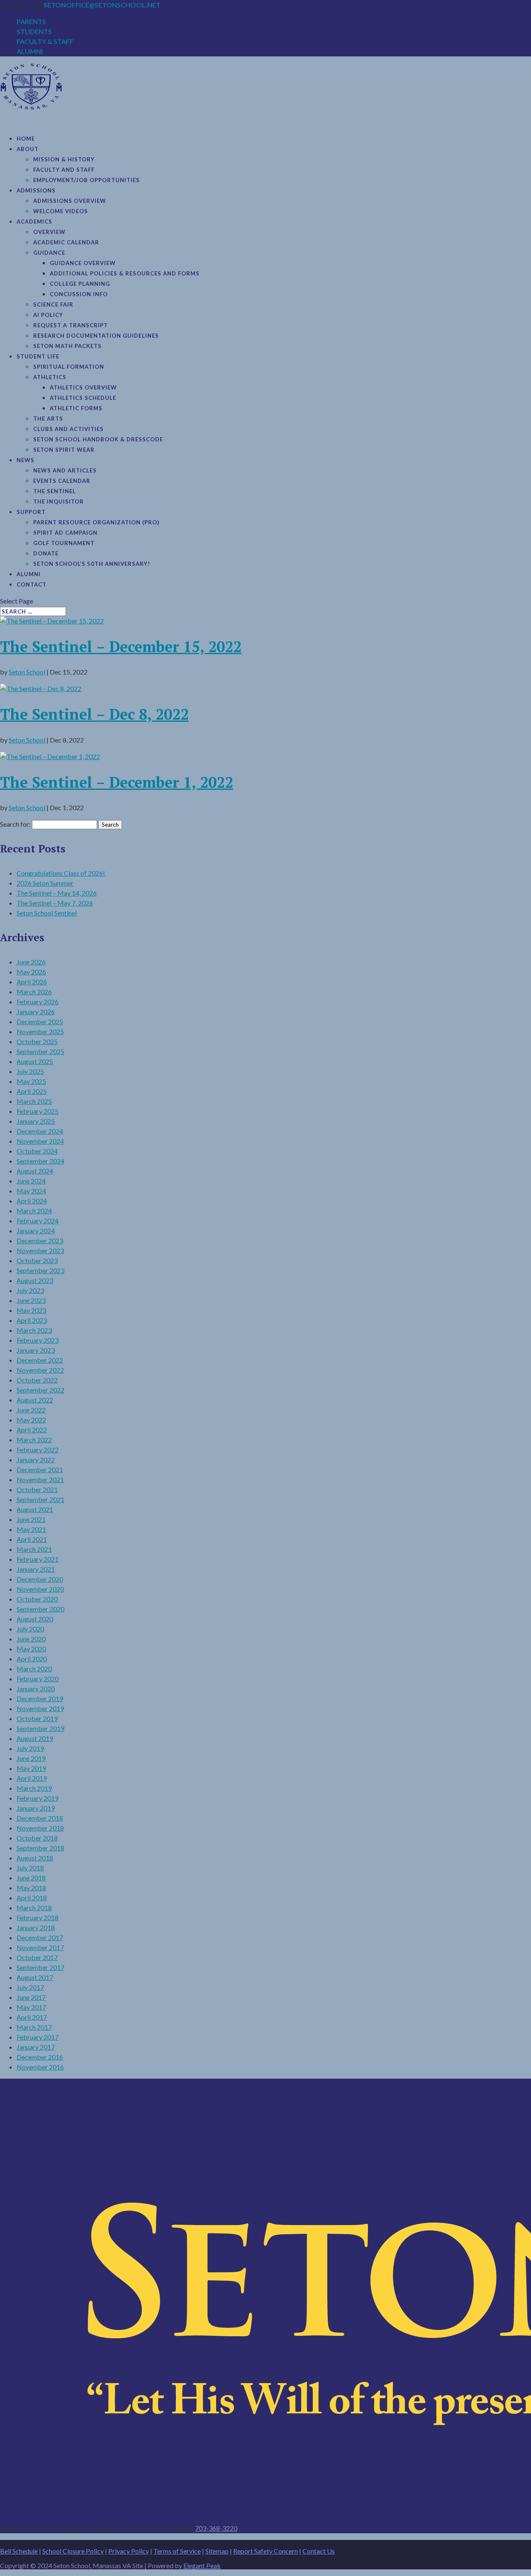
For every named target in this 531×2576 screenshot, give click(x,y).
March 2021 (34, 1549)
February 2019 (38, 1798)
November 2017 (40, 1947)
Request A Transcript (71, 325)
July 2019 (30, 1748)
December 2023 (40, 1241)
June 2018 (31, 1878)
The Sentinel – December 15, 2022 (121, 646)
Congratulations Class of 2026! (61, 873)
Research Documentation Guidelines (96, 336)
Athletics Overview (83, 387)
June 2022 (31, 1410)
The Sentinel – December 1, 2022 (117, 782)
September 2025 (40, 1051)
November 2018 (40, 1828)
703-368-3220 (216, 2528)
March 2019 (34, 1788)
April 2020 (32, 1659)
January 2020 (36, 1689)
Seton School (27, 672)
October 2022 (37, 1380)
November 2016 (40, 2067)
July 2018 (30, 1868)
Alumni (30, 51)
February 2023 (38, 1340)
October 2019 (37, 1718)
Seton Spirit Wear (64, 450)
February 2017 (38, 2037)
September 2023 (40, 1270)
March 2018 (34, 1908)
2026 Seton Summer (45, 883)
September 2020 (40, 1609)
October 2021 (37, 1489)
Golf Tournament (64, 543)
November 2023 (40, 1250)
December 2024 (40, 1131)
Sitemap (217, 2551)
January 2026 (36, 1012)
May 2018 (31, 1888)
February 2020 (38, 1679)
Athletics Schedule (83, 398)
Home (26, 139)
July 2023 (30, 1290)
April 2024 (32, 1201)
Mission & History (64, 159)
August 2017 (35, 1977)
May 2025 (31, 1081)
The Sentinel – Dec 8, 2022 (94, 714)
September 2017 (40, 1967)
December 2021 (40, 1469)
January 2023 (36, 1350)
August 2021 (35, 1509)
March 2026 (34, 992)
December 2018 (40, 1818)
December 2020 (40, 1579)
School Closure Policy (73, 2551)
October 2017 (37, 1957)
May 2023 (31, 1310)
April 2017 (32, 2017)
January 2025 (36, 1121)
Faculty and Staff (64, 170)
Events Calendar (62, 481)
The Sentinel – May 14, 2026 (57, 893)
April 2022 (32, 1430)
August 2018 (35, 1858)
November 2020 (40, 1589)
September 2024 (40, 1161)
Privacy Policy (129, 2551)
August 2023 (35, 1280)
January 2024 (36, 1231)
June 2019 (31, 1758)
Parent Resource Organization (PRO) (96, 522)
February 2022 (38, 1450)
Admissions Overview (70, 201)
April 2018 (32, 1898)
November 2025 (40, 1031)
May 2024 (31, 1191)
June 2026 (31, 962)
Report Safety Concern (265, 2551)
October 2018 (37, 1838)
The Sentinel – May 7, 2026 (55, 903)
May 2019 (31, 1768)
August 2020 (35, 1619)
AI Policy (48, 315)
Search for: (15, 824)
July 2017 (30, 1987)
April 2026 (32, 982)
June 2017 (31, 1997)
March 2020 (34, 1669)
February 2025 (38, 1111)
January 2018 (36, 1927)
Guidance (49, 253)
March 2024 (34, 1211)
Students (34, 31)
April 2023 (32, 1320)
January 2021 (36, 1569)
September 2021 (40, 1499)
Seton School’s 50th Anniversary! (92, 564)
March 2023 (34, 1330)
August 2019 (35, 1738)
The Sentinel (55, 491)
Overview (49, 232)
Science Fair (53, 304)
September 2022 (40, 1390)
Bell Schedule (19, 2551)
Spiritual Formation (69, 367)
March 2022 (34, 1440)
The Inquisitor (58, 502)
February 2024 (38, 1221)
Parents (31, 21)
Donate (46, 553)
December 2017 (40, 1937)
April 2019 (32, 1778)
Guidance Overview (83, 263)
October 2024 (37, 1151)
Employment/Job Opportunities (86, 180)
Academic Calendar (66, 242)
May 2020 (31, 1649)
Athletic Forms (76, 408)
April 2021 (32, 1539)
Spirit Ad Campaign (65, 533)
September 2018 (40, 1848)
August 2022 (35, 1400)
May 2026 (31, 972)
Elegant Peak (202, 2565)
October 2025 (37, 1041)
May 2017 (31, 2007)
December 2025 (40, 1021)
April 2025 (32, 1091)
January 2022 (36, 1460)
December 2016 (40, 2057)
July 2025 (30, 1071)
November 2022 (40, 1370)
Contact (32, 584)
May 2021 (31, 1529)
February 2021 (38, 1559)
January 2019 (36, 1808)
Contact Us (319, 2551)
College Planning (80, 284)
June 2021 (31, 1519)
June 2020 (31, 1639)
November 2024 (40, 1141)
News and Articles (65, 470)
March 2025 (34, 1101)
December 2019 (40, 1698)
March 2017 (34, 2027)
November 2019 (40, 1708)
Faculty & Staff (45, 41)
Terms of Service (177, 2551)
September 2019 (40, 1728)
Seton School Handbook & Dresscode (98, 439)
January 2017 (36, 2047)
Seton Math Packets (67, 346)
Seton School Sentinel (47, 913)
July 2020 (30, 1629)
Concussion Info (79, 294)
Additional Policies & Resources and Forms (125, 273)
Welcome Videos (61, 211)
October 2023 (37, 1260)
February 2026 (38, 1002)
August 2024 (35, 1171)
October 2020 (37, 1599)
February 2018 (38, 1917)
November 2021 (40, 1479)
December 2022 (40, 1360)
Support (31, 512)
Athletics (50, 377)
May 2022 (31, 1420)
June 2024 (31, 1181)
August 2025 (35, 1061)
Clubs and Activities (68, 429)
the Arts (48, 419)
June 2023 (31, 1300)
